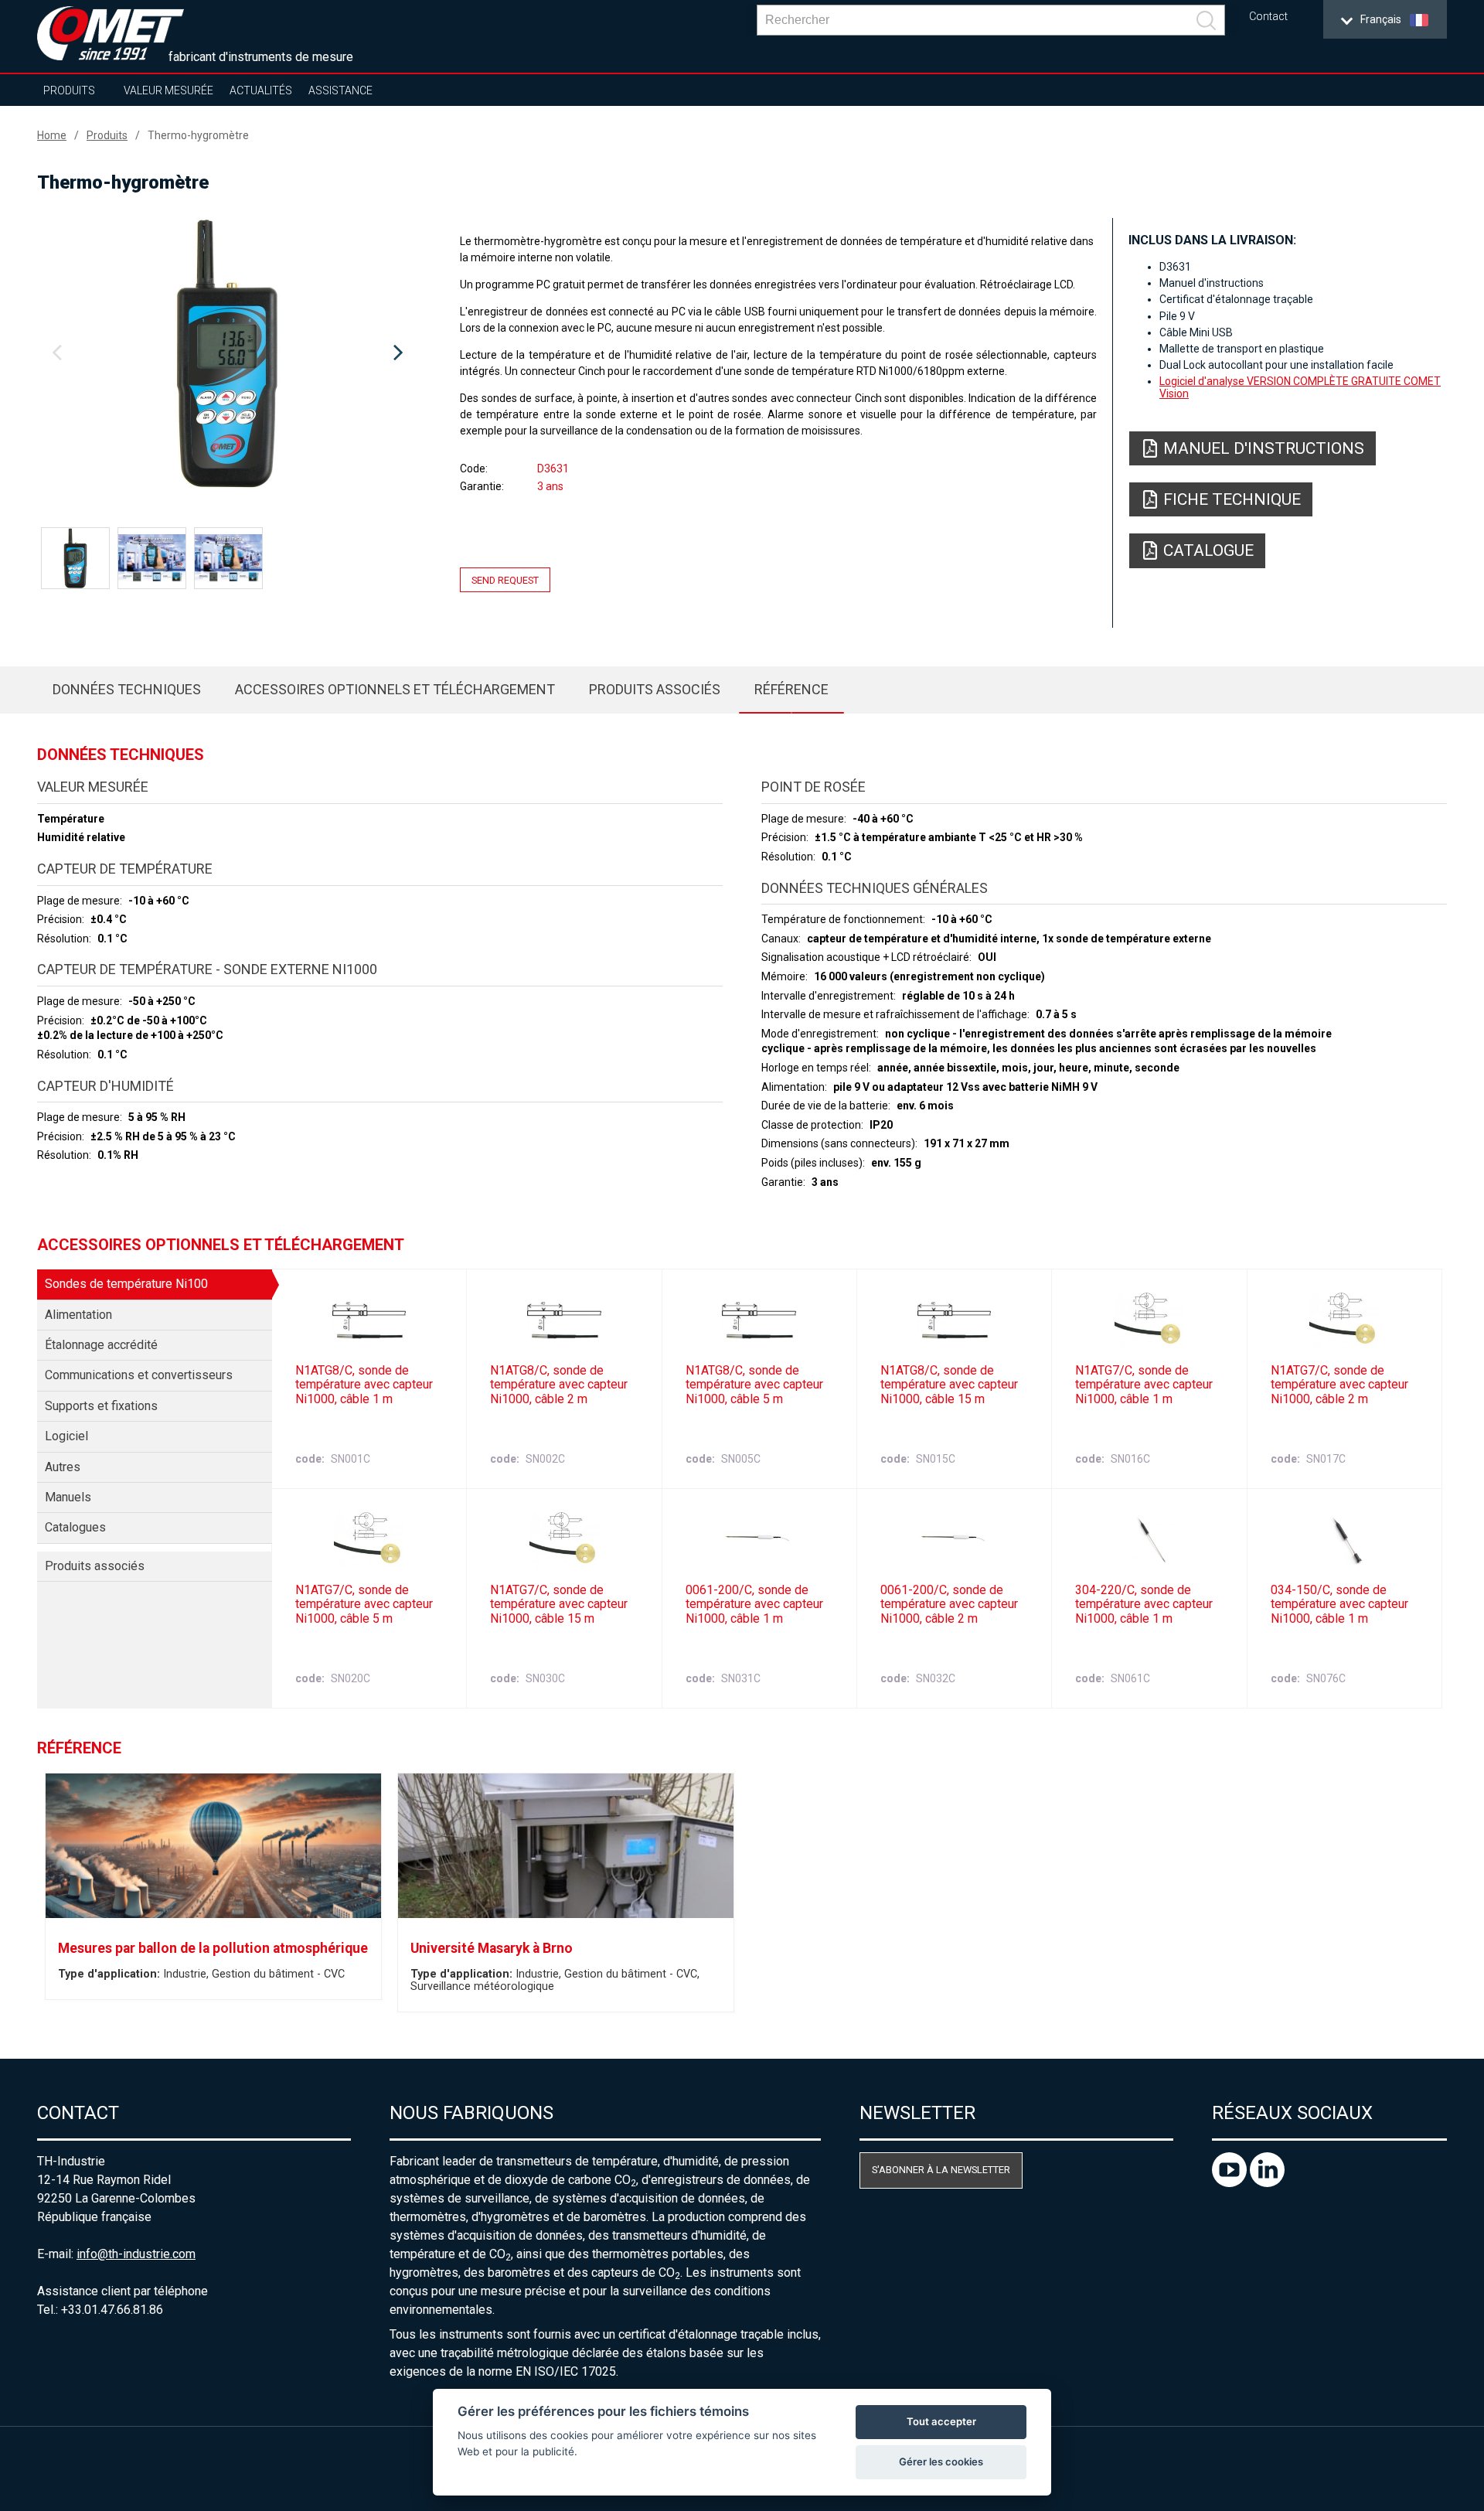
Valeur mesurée (168, 90)
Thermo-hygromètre (198, 135)
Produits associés (655, 689)
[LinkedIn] (1267, 2183)
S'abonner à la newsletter (941, 2170)
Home (52, 135)
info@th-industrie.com (136, 2254)
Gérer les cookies (941, 2462)
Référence (791, 689)
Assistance (340, 90)
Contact (1268, 17)
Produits (69, 90)
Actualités (261, 90)
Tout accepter (941, 2421)
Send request (505, 580)
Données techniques (127, 689)
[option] (227, 353)
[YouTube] (1231, 2183)
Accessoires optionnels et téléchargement (395, 689)
